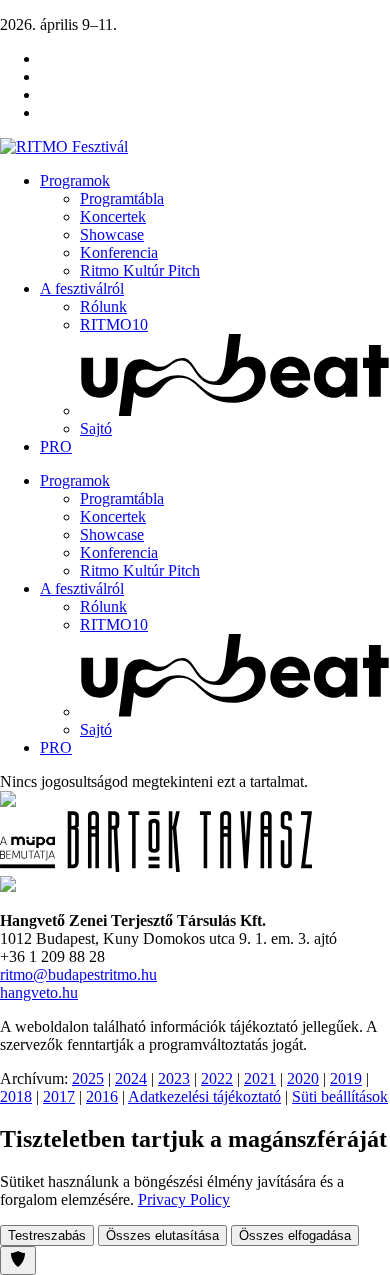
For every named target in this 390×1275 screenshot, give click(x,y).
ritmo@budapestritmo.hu (78, 974)
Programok (75, 180)
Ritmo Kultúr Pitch (140, 270)
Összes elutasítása (162, 1235)
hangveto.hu (39, 992)
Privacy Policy (184, 1199)
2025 (88, 1078)
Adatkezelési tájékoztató (204, 1096)
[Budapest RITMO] (8, 886)
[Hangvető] (8, 801)
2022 (217, 1078)
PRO (56, 446)
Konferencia (119, 252)
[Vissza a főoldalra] (64, 146)
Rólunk (103, 306)
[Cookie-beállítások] (18, 1260)
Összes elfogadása (295, 1235)
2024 (131, 1078)
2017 (59, 1096)
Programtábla (122, 198)
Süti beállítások (340, 1096)
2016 (102, 1096)
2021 (260, 1078)
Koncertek (113, 216)
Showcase (112, 234)
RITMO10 (114, 324)
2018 (16, 1096)
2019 (346, 1078)
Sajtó (96, 428)
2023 (174, 1078)
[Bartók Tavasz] (156, 866)
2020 (303, 1078)
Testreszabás (47, 1235)
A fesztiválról (82, 288)
